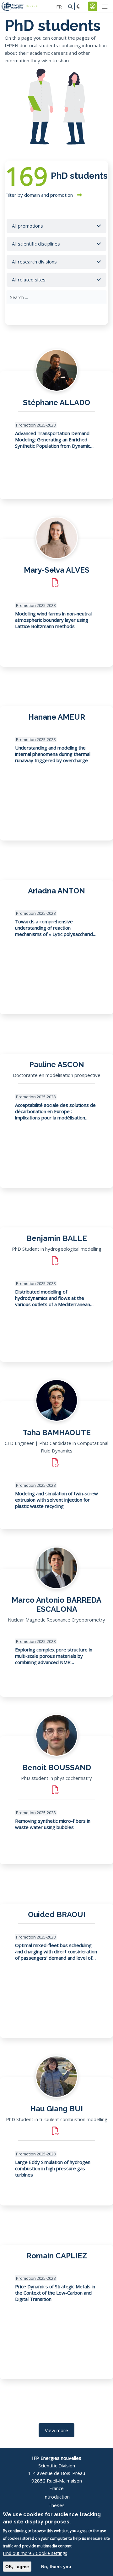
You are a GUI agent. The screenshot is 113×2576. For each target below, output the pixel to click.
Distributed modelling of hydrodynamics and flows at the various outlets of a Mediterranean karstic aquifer (53, 1298)
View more (56, 2430)
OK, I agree (17, 2567)
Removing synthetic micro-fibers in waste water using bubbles (53, 1824)
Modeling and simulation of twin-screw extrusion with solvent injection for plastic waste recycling (56, 1500)
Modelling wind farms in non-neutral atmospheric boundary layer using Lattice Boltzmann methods (53, 620)
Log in (93, 6)
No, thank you (56, 2567)
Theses (56, 2505)
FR (59, 6)
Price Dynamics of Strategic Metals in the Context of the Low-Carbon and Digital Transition (55, 2293)
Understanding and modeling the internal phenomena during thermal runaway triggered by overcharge (53, 754)
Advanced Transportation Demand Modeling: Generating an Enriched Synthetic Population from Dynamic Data (53, 439)
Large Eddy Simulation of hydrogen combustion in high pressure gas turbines (53, 2168)
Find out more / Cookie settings (35, 2553)
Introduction (56, 2497)
